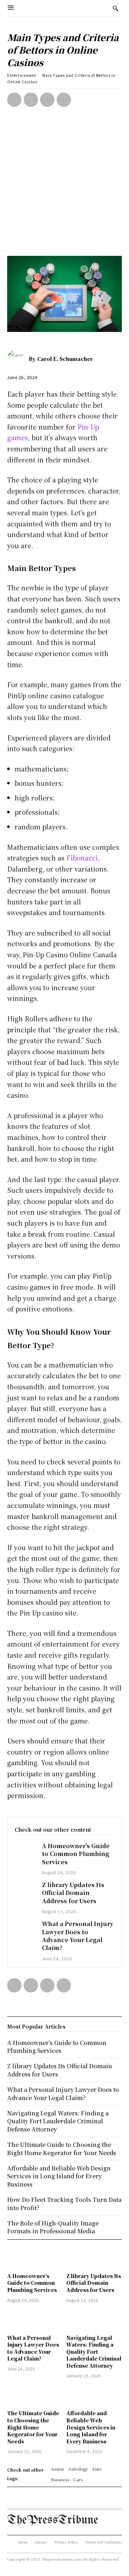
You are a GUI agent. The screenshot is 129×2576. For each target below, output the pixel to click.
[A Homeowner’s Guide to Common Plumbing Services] (25, 1850)
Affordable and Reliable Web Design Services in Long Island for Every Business (91, 2427)
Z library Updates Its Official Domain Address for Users (73, 1893)
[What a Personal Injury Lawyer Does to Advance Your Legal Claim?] (25, 1928)
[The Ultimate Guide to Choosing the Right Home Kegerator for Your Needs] (35, 2395)
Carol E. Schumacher (65, 359)
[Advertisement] (64, 188)
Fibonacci (82, 858)
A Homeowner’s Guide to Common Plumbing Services (76, 1854)
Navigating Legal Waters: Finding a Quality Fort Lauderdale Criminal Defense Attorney (94, 2352)
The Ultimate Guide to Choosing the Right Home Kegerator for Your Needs (33, 2427)
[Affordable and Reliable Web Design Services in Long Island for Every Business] (94, 2395)
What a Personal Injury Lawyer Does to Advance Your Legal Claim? (78, 1936)
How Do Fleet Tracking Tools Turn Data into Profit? (64, 2203)
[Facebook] (14, 100)
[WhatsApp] (64, 100)
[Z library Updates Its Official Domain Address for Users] (25, 1889)
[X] (31, 100)
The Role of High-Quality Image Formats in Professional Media (53, 2227)
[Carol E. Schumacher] (18, 359)
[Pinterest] (47, 100)
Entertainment (22, 75)
